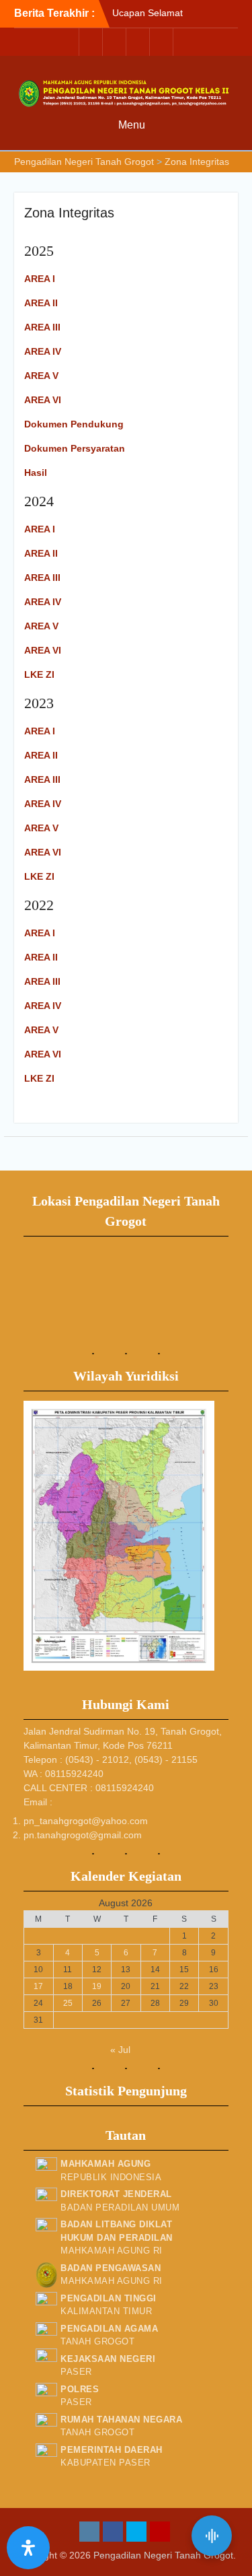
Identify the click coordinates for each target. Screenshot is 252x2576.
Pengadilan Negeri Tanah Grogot (163, 2555)
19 (97, 1986)
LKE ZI (39, 674)
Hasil (36, 473)
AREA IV (43, 351)
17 (38, 1986)
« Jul (120, 2050)
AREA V (41, 376)
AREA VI (43, 400)
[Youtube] (161, 42)
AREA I (40, 529)
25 (68, 2003)
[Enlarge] (197, 1418)
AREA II (41, 303)
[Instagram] (91, 42)
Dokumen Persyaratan (75, 448)
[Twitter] (138, 42)
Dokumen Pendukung (74, 424)
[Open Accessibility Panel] (28, 2548)
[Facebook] (114, 42)
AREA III (42, 327)
